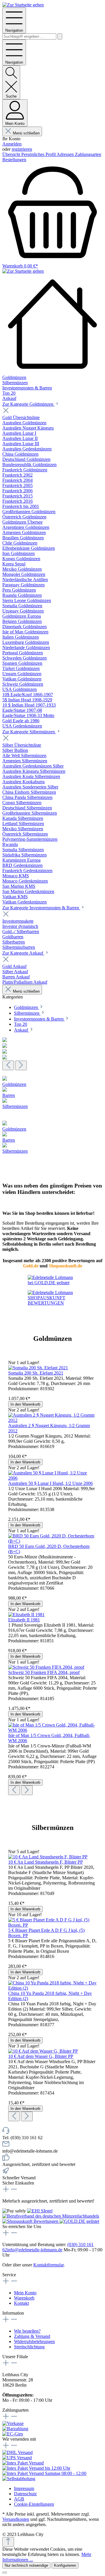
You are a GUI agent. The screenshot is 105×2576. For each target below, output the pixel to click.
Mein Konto (25, 2293)
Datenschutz (25, 2494)
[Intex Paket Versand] (23, 2463)
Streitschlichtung (29, 2347)
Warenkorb (24, 2298)
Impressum (24, 2488)
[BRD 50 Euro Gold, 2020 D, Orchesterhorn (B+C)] (52, 1541)
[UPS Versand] (17, 2458)
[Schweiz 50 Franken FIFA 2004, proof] (46, 1667)
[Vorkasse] (13, 2423)
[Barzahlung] (15, 2429)
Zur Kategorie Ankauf (23, 953)
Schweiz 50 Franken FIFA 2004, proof (44, 1672)
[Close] (5, 2573)
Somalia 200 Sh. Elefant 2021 (36, 1373)
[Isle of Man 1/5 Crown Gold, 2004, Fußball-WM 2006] (52, 1730)
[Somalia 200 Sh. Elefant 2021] (38, 1368)
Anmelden (12, 144)
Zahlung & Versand (32, 2336)
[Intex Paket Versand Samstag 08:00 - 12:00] (44, 2473)
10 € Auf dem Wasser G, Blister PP (41, 2056)
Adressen (66, 154)
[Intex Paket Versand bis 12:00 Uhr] (36, 2468)
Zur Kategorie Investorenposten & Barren (41, 908)
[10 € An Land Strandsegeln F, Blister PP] (48, 1857)
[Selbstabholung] (19, 2479)
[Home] (52, 324)
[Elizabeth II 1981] (26, 1615)
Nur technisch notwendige (26, 2565)
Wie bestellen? (27, 2331)
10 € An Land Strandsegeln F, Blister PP (45, 1862)
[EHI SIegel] (40, 2211)
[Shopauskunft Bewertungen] (31, 2221)
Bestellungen (14, 160)
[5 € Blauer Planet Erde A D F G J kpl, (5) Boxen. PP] (52, 1925)
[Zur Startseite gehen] (23, 5)
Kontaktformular (48, 2265)
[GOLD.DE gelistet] (79, 2221)
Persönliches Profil (39, 154)
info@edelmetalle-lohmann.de (35, 2250)
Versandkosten (16, 2519)
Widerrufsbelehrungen (34, 2341)
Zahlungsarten (88, 154)
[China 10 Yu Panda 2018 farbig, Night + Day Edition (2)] (52, 1988)
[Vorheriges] (8, 1065)
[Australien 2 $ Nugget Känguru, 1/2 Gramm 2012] (52, 1420)
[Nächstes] (21, 1065)
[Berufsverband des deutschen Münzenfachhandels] (51, 2216)
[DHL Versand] (17, 2452)
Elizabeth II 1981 (24, 1620)
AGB (19, 2499)
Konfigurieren (65, 2565)
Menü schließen (26, 133)
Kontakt (21, 2303)
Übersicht (12, 154)
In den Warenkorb (25, 1404)
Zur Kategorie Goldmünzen (28, 404)
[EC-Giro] (13, 2434)
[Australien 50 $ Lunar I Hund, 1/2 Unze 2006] (52, 1478)
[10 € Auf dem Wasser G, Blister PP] (43, 2051)
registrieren (22, 149)
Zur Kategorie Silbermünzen (29, 732)
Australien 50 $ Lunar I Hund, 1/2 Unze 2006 (50, 1483)
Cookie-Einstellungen (34, 2504)
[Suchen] (60, 36)
